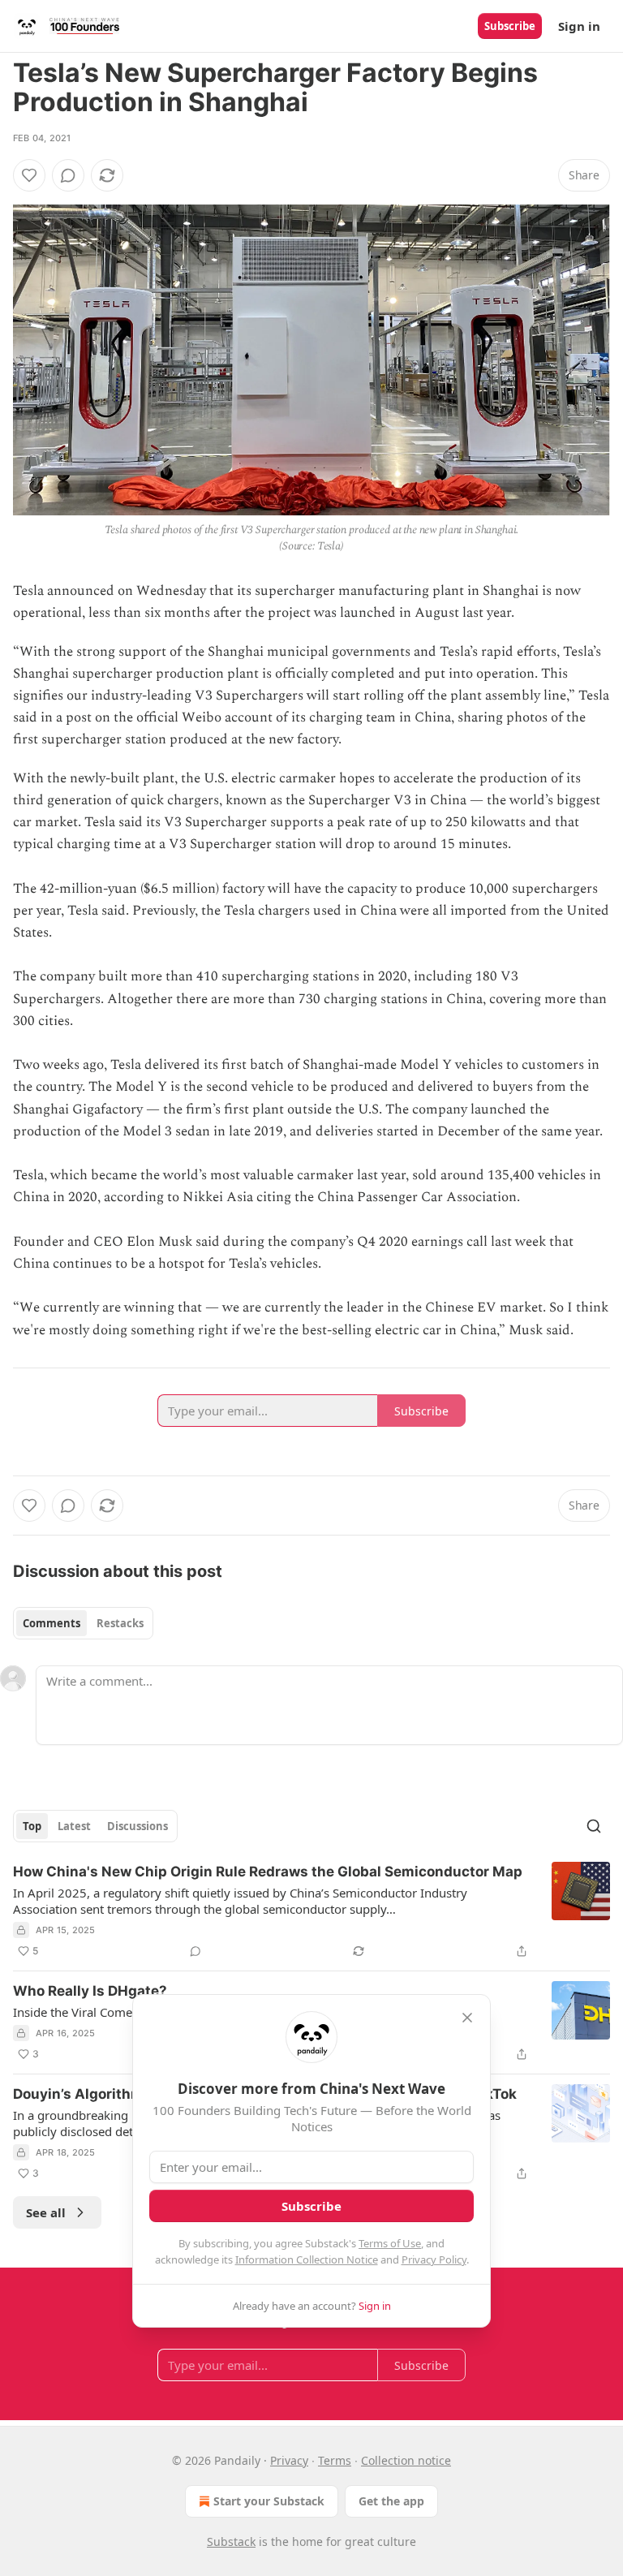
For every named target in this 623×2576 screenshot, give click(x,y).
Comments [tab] (52, 1623)
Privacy (289, 2460)
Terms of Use (390, 2243)
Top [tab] (32, 1826)
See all (46, 2212)
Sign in (579, 26)
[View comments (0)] (68, 175)
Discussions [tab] (137, 1826)
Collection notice (406, 2460)
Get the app (391, 2501)
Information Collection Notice (307, 2259)
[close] (467, 2018)
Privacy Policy (434, 2259)
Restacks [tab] (120, 1623)
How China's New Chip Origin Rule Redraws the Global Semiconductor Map (268, 1872)
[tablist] (83, 1623)
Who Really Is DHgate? (90, 1991)
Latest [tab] (74, 1826)
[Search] (594, 1826)
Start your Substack (269, 2501)
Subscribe (510, 26)
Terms (335, 2460)
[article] (311, 1911)
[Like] (29, 175)
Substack (231, 2542)
